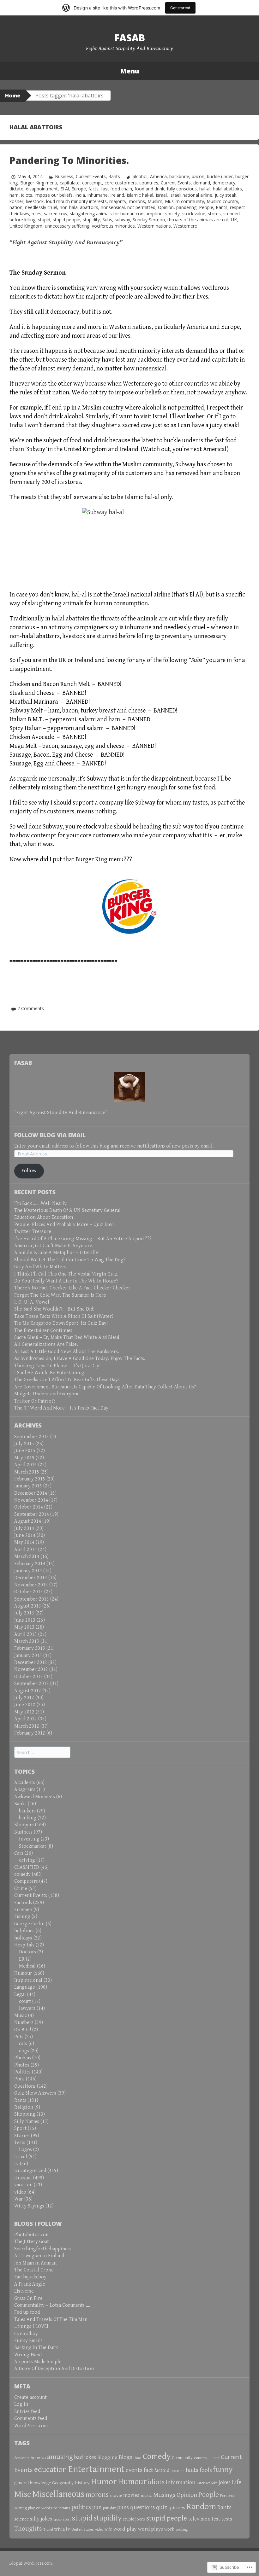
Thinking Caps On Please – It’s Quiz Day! (57, 1366)
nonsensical (113, 207)
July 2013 (24, 1613)
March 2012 (27, 1726)
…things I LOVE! (31, 2326)
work (169, 2529)
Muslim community (184, 201)
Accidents (25, 1783)
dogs (24, 2051)
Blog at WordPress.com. (31, 2563)
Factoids (23, 1903)
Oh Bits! (23, 2030)
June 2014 (25, 1535)
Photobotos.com (32, 2235)
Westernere (185, 226)
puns (123, 2507)
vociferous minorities (113, 226)
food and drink (149, 189)
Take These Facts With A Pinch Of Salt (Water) (64, 1316)
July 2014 (24, 1529)
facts (93, 189)
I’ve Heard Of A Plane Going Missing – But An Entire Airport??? (83, 1239)
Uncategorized (30, 2171)
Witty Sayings (29, 2206)
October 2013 (29, 1592)
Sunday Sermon (149, 220)
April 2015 (26, 1465)
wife (108, 2529)
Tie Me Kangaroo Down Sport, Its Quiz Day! (61, 1323)
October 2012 (29, 1677)
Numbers (24, 2023)
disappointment (42, 189)
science (21, 2519)
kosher (16, 201)
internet (203, 2483)
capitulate (70, 183)
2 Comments (31, 1008)
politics (81, 2507)
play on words (40, 2508)
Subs (107, 220)
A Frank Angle (30, 2284)
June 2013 (25, 1620)
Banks (20, 1804)
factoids (178, 2471)
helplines (24, 1931)
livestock (35, 201)
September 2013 (32, 1599)
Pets (19, 2037)
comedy (22, 1874)
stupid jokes (134, 2519)
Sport (20, 2128)
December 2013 (31, 1578)
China (138, 2458)
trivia (60, 2529)
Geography (63, 2483)
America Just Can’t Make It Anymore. (54, 1246)
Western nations (154, 226)
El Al (65, 189)
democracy (224, 183)
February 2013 (30, 1648)
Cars (19, 1853)
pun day (109, 2508)
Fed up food (27, 2312)
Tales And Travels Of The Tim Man (51, 2320)
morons (137, 201)
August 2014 (28, 1521)
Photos (22, 2065)
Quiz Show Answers (35, 2093)
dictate (16, 189)
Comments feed (31, 2419)
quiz (162, 2507)
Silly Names (27, 2122)
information (181, 2483)
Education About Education (44, 1217)
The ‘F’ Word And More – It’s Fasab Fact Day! (62, 1408)
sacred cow (56, 214)
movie (116, 2495)
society (172, 214)
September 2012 (32, 1684)
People (206, 207)
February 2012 (30, 1733)
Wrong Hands (29, 2355)
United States (83, 2529)
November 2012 (31, 1669)
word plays (151, 2529)
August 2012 (28, 1691)
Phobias (23, 2058)
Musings (164, 2495)
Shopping (25, 2114)
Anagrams (25, 1790)
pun (97, 2507)
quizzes (177, 2508)
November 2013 (31, 1585)
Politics (22, 2072)
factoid (162, 2471)
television (199, 2519)
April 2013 (26, 1634)
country (201, 2458)
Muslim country (222, 201)
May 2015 (24, 1458)
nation (16, 207)
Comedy (157, 2457)
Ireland (117, 195)
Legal (20, 1995)
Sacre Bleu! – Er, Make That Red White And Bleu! (67, 1337)
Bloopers (24, 1825)
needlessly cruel (41, 207)
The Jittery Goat (32, 2242)
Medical (27, 1966)
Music (21, 2016)
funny (223, 2470)
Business (64, 176)
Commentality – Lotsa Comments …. (52, 2305)
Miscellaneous (58, 2494)
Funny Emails (28, 2341)
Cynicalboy (26, 2334)
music (146, 2495)
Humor (104, 2482)
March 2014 (27, 1557)
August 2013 (28, 1606)
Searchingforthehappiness (43, 2249)
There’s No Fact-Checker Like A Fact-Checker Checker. (73, 1288)
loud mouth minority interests (76, 201)
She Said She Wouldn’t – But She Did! (54, 1309)
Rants (114, 176)
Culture (214, 2458)
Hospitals (24, 1945)
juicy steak (226, 195)
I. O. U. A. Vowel (32, 1302)
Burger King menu (39, 183)
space (57, 2519)
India (80, 195)
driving (27, 1860)
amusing (60, 2457)
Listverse (24, 2291)
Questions (25, 2086)
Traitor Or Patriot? (35, 1401)
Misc (23, 2494)
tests (227, 2519)
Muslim (155, 201)
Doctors (27, 1952)
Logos (25, 2150)
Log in (21, 2404)
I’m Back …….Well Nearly (40, 1204)
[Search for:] (42, 1753)
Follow (29, 1171)
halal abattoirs (227, 189)
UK (234, 220)
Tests (20, 2143)
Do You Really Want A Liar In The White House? (66, 1281)
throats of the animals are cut (198, 220)
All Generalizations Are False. (46, 1344)
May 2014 (24, 1542)
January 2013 (28, 1656)
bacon (198, 176)
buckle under (220, 176)
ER (22, 1959)
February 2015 (30, 1479)
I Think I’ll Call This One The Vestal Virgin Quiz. (66, 1274)
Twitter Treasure (33, 1232)
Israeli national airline (191, 195)
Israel (161, 195)
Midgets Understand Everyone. (48, 1394)
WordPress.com (31, 2426)
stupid (44, 220)
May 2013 (24, 1627)
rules (36, 214)
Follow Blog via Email (50, 1135)
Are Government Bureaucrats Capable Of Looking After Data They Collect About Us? (105, 1387)
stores (214, 214)
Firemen (23, 1910)
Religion (24, 2107)
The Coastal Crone (34, 2270)
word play (125, 2529)
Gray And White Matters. (41, 1267)
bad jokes (85, 2457)
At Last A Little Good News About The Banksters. (67, 1352)
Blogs (126, 2457)
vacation (23, 2185)
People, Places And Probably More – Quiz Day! (64, 1225)
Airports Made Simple (38, 2362)
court (25, 2001)
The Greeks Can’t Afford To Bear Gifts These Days (67, 1380)
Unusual (23, 2178)
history (82, 2483)
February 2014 (30, 1564)
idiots (27, 195)
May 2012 (24, 1712)
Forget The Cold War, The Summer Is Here (60, 1295)
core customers (121, 183)
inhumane (98, 195)
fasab (130, 38)
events (134, 2470)
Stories (22, 2136)
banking (28, 1818)
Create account (30, 2397)
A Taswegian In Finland (39, 2256)
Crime (21, 1889)
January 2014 (28, 1571)
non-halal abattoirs (79, 207)
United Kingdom (26, 226)
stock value (194, 214)
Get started (180, 8)
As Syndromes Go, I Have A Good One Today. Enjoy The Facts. (80, 1359)
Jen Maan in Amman (35, 2263)
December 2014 (31, 1493)
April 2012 (26, 1719)
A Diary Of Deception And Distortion (54, 2369)
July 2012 (24, 1698)
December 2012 (31, 1663)
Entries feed (27, 2412)
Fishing (22, 1917)
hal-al (205, 189)
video (20, 2192)
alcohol (140, 176)
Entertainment (96, 2469)
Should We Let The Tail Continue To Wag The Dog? (70, 1260)
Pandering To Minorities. (69, 160)
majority (118, 201)
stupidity (91, 220)
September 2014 (32, 1514)
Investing (29, 1839)
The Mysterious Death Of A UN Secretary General (67, 1210)
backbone (179, 176)
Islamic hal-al (140, 195)
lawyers (27, 2008)
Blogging (107, 2458)
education (51, 2469)
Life (237, 2482)
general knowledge (33, 2483)
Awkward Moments (35, 1797)
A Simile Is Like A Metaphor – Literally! (57, 1253)
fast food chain (117, 189)
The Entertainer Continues (43, 1331)
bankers (27, 1811)
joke (214, 2483)
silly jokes (41, 2519)
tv (16, 2164)
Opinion (166, 207)
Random (201, 2507)
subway (122, 220)
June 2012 (25, 1705)
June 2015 (25, 1451)
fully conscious (182, 189)
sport (67, 2519)
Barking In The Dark (36, 2348)
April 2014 (26, 1550)
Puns (19, 2079)
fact (148, 2470)
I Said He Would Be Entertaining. (50, 1373)
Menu (129, 71)
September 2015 (32, 1437)
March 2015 (27, 1472)
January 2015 (28, 1486)
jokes (225, 2483)
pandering (186, 207)
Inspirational (28, 1980)
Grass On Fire (28, 2298)
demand (202, 183)
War (19, 2199)
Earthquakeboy (30, 2277)
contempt (92, 183)
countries (149, 183)
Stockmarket (33, 1846)
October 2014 (29, 1507)
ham (14, 195)
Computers (26, 1881)
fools (206, 2470)
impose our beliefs (54, 195)
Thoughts (28, 2529)
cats (23, 2044)
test (216, 2519)
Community (182, 2458)
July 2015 (24, 1444)
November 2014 (31, 1500)
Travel (48, 2529)
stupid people (66, 220)
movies (131, 2495)
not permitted (141, 207)
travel (21, 2157)
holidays (23, 1938)
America (158, 176)
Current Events (91, 176)
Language (25, 1987)
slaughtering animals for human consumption (116, 214)
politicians (62, 2508)
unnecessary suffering (67, 226)
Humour (23, 1973)
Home (13, 96)
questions (142, 2507)
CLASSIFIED (27, 1867)
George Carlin (29, 1924)
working (182, 2529)
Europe (79, 189)
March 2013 (27, 1641)
